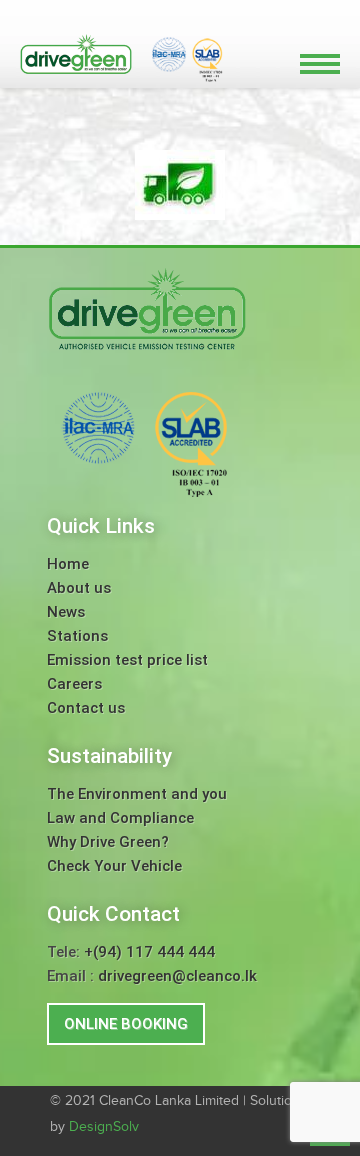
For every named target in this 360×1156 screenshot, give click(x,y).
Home (68, 564)
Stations (77, 636)
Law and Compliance (120, 818)
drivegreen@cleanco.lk (177, 976)
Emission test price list (127, 660)
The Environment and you (137, 794)
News (66, 612)
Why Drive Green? (108, 842)
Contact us (86, 708)
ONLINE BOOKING (126, 1024)
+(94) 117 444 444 (149, 952)
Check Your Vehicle (114, 866)
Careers (74, 684)
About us (79, 588)
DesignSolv (104, 1127)
